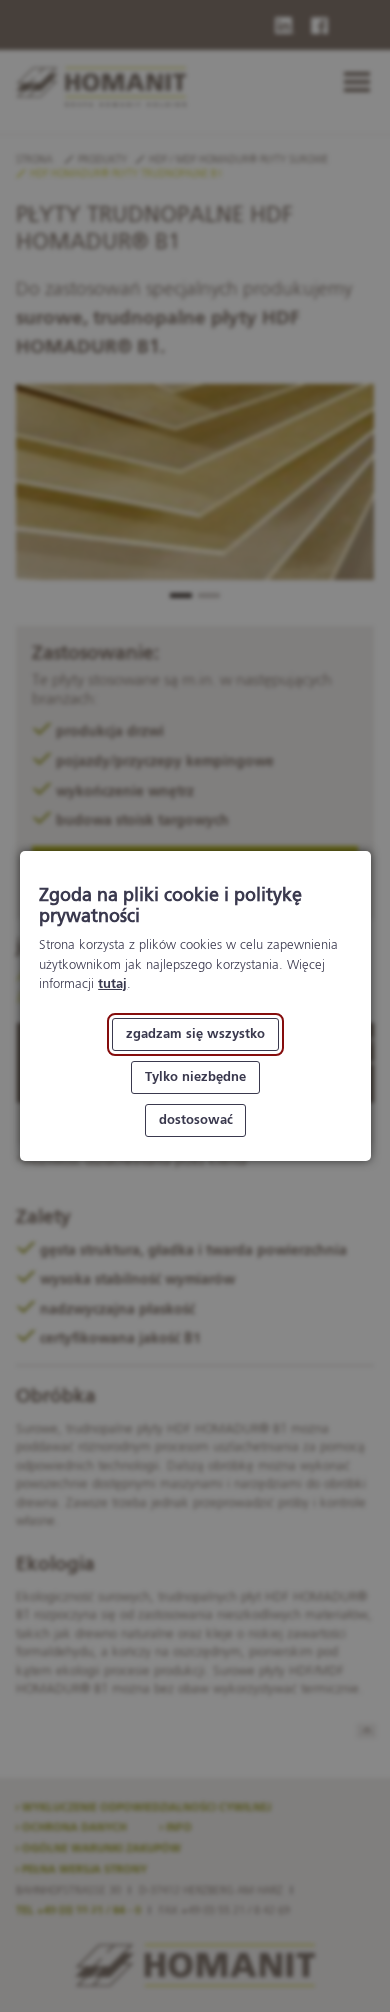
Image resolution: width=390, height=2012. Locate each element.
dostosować (195, 1120)
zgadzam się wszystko (195, 1034)
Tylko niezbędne (195, 1077)
